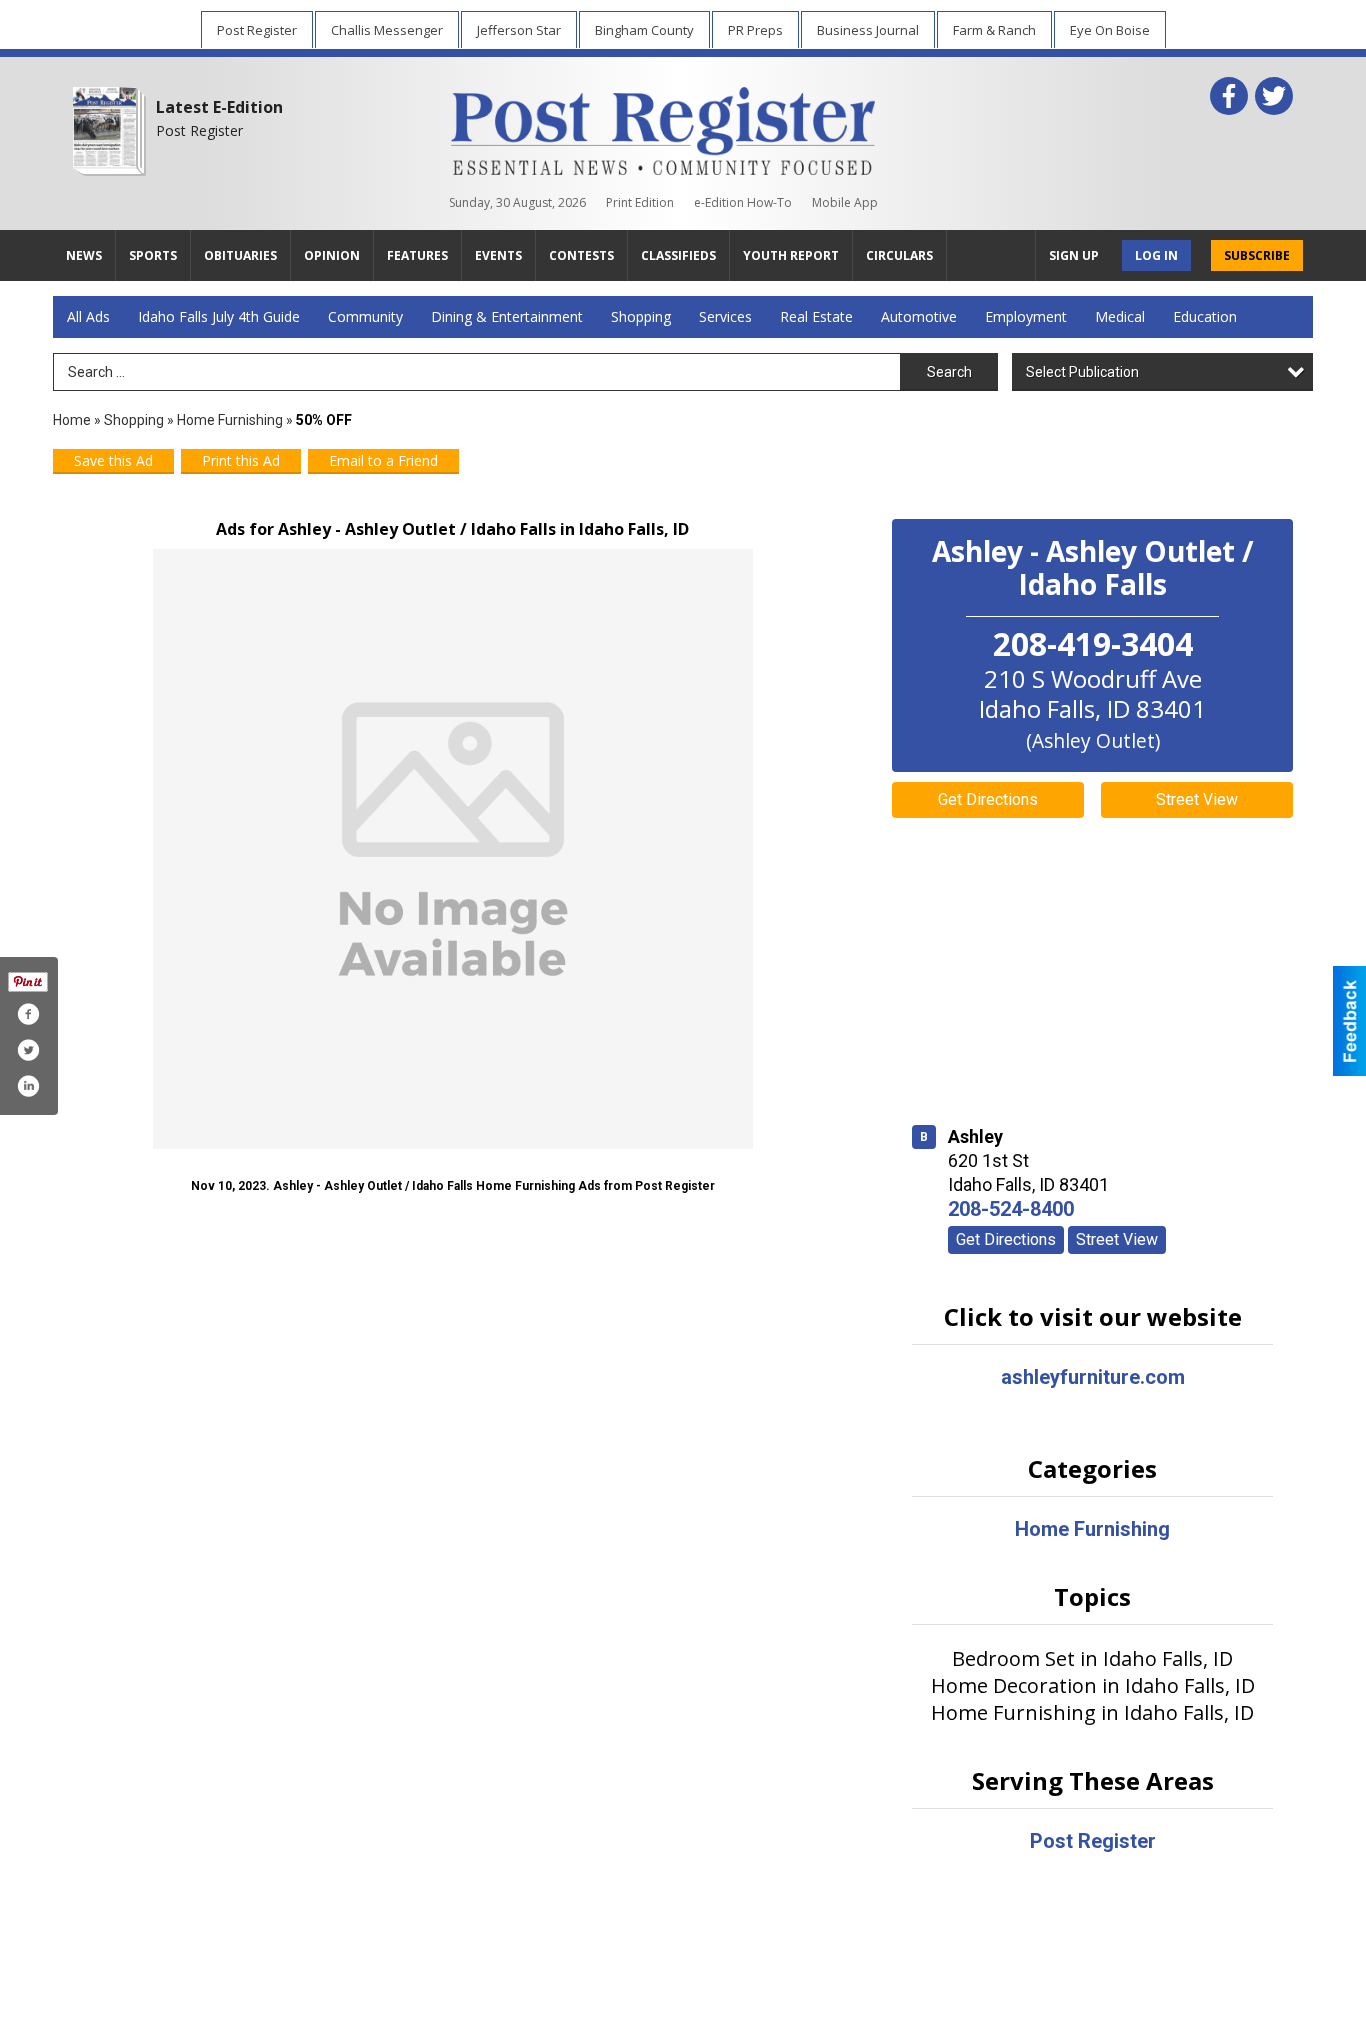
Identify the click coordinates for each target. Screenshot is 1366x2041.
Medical (1120, 316)
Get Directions (988, 799)
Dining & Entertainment (507, 316)
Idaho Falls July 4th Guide (219, 316)
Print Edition (640, 202)
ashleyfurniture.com (1093, 1377)
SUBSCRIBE (1257, 255)
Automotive (919, 316)
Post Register (257, 30)
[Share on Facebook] (28, 1014)
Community (365, 316)
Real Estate (816, 316)
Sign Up (1074, 255)
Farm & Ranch (994, 30)
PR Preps (755, 30)
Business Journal (868, 30)
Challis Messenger (387, 30)
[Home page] (663, 127)
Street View (1197, 799)
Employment (1026, 316)
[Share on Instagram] (28, 1086)
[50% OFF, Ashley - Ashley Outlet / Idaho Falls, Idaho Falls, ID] (453, 849)
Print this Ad (241, 460)
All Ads (88, 316)
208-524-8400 (1011, 1209)
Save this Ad (113, 460)
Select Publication (1082, 372)
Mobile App (845, 202)
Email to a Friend (383, 460)
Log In (1156, 255)
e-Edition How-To (743, 202)
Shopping (641, 316)
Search (949, 372)
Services (725, 316)
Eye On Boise (1110, 30)
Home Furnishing (230, 420)
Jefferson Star (519, 30)
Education (1205, 316)
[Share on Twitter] (28, 1050)
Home (72, 420)
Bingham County (644, 30)
